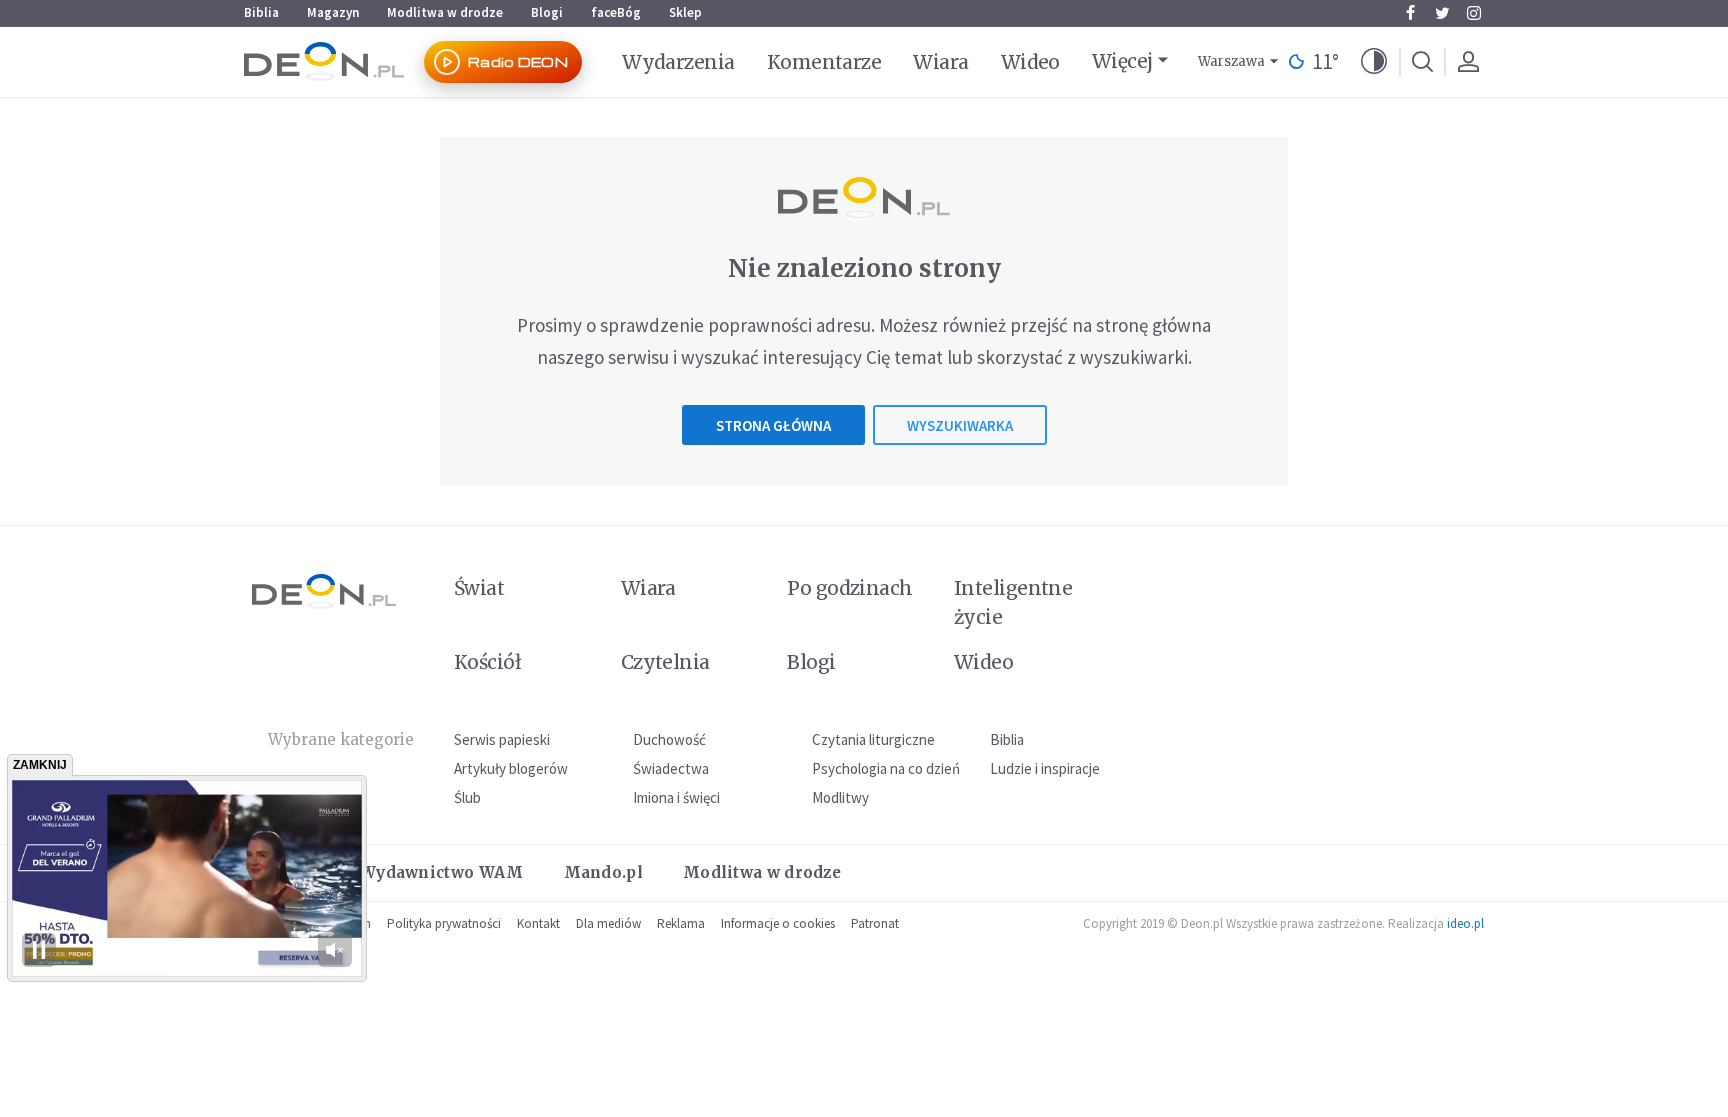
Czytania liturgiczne (873, 739)
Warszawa (1231, 61)
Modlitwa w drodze (445, 12)
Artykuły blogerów (511, 768)
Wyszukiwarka (960, 425)
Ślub (467, 797)
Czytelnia (665, 662)
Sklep (685, 12)
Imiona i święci (676, 797)
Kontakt (538, 923)
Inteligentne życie (1013, 602)
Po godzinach (850, 588)
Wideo (1030, 62)
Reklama (681, 923)
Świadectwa (671, 768)
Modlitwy (840, 797)
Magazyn (333, 12)
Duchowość (669, 739)
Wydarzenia (678, 62)
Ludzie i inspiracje (1045, 768)
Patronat (875, 923)
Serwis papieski (502, 739)
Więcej (1122, 61)
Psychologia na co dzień (886, 768)
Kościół (487, 662)
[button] (1374, 62)
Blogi (547, 12)
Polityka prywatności (444, 923)
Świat (479, 588)
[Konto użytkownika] (1468, 62)
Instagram (1474, 13)
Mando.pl (603, 872)
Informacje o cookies (778, 923)
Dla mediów (608, 923)
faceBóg (616, 12)
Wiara (940, 62)
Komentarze (824, 62)
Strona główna (773, 425)
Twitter (1442, 13)
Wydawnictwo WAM (442, 872)
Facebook (1410, 13)
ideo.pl (1465, 923)
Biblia (261, 12)
